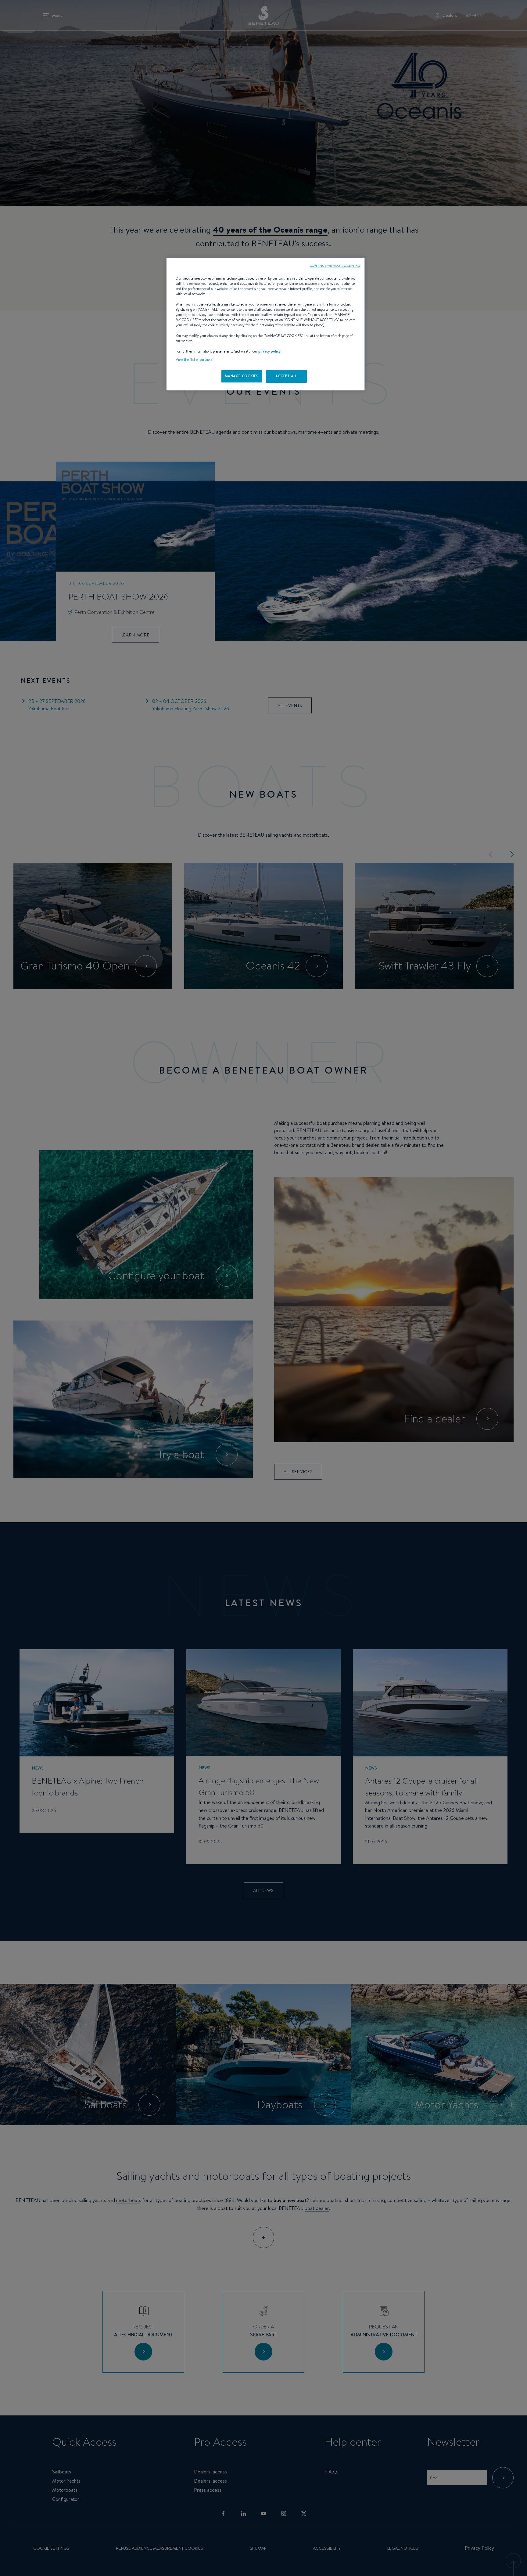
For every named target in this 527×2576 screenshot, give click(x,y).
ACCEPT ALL (286, 376)
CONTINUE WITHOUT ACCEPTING (335, 266)
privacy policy (269, 351)
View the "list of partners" (195, 360)
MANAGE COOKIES (242, 376)
